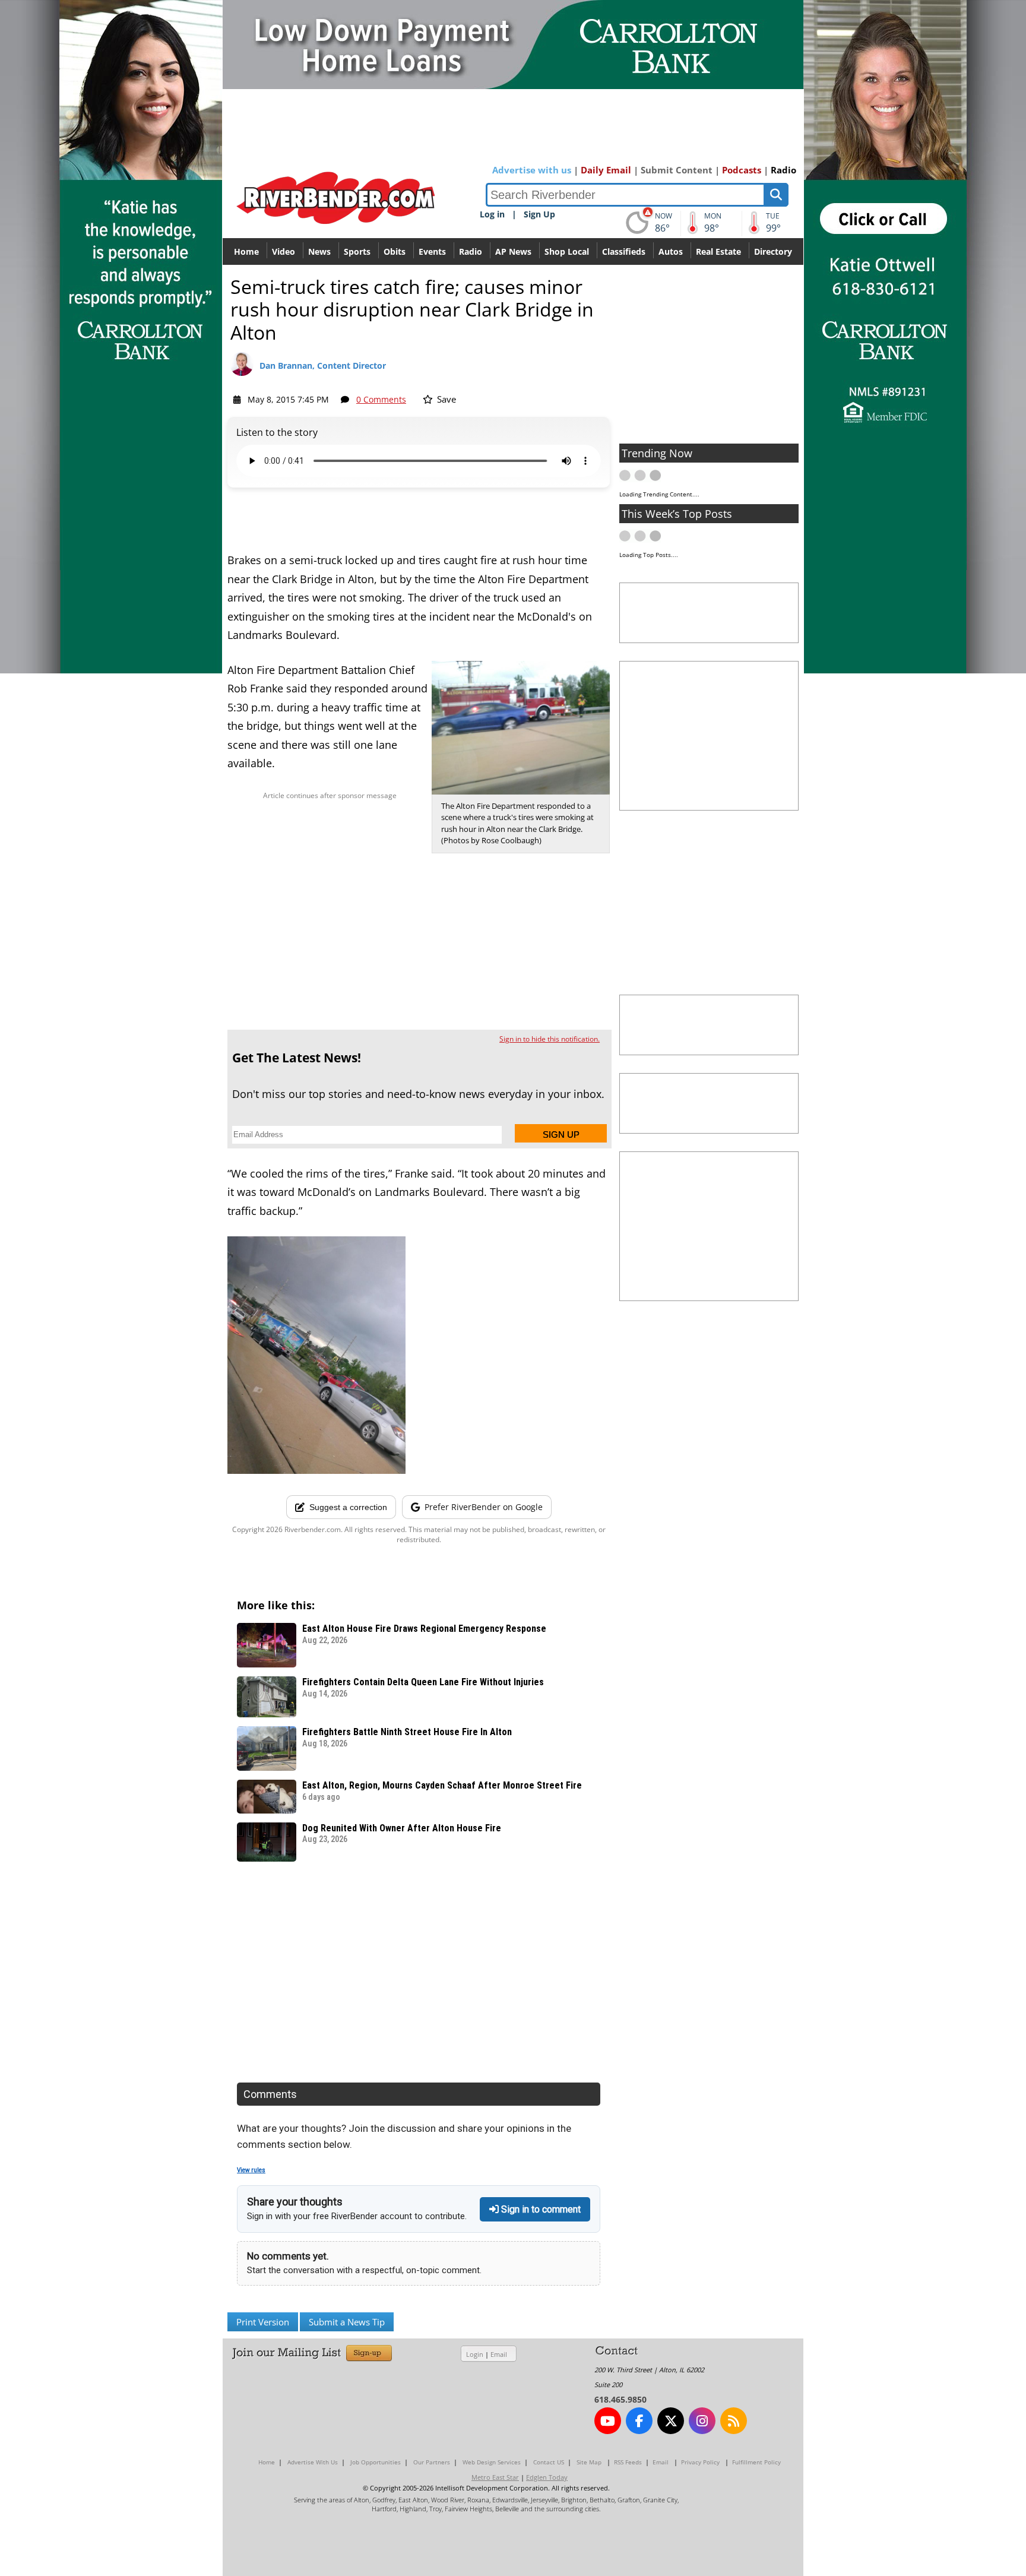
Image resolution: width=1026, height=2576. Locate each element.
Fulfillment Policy (756, 2462)
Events (432, 251)
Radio (783, 170)
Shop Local (567, 251)
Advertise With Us (313, 2462)
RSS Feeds (628, 2462)
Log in (492, 214)
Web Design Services (492, 2462)
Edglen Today (547, 2477)
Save (445, 399)
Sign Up (539, 214)
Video (284, 251)
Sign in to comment (540, 2209)
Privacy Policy (700, 2462)
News (319, 251)
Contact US (549, 2462)
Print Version (263, 2322)
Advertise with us (532, 170)
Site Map (589, 2462)
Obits (395, 251)
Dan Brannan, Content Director (323, 365)
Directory (773, 251)
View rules (251, 2170)
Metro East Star (495, 2477)
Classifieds (624, 251)
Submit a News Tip (347, 2322)
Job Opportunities (376, 2462)
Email (499, 2354)
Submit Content (677, 170)
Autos (671, 251)
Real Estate (718, 251)
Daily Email (606, 170)
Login (475, 2354)
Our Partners (432, 2462)
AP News (513, 251)
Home (246, 251)
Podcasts (742, 170)
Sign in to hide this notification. (550, 1039)
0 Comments (381, 399)
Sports (357, 251)
